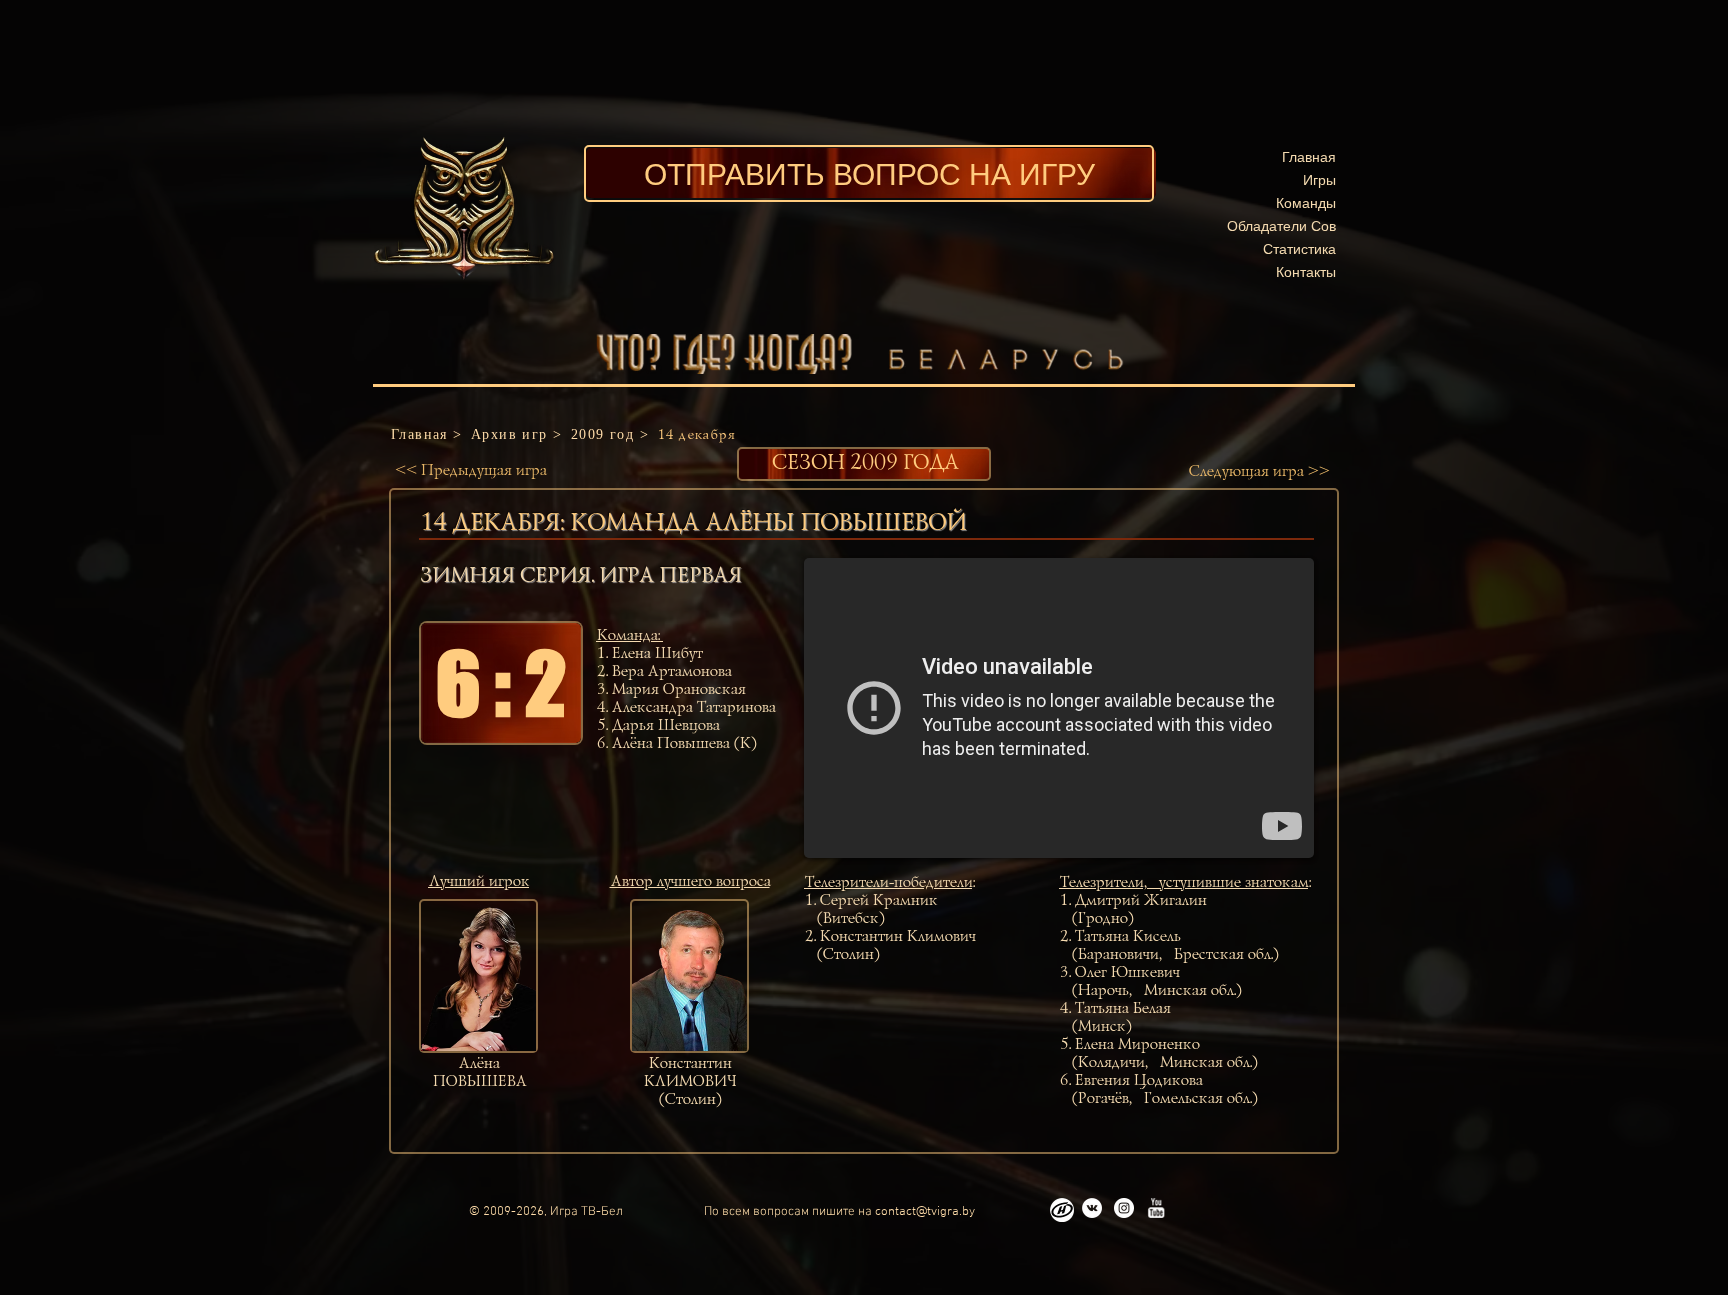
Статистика (1299, 248)
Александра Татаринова (693, 708)
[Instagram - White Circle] (1124, 1208)
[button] (501, 683)
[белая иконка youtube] (1156, 1208)
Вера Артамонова (671, 672)
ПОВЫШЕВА (479, 1082)
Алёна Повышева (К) (683, 744)
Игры (1319, 179)
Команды (1306, 202)
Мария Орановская (678, 690)
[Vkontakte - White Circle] (1092, 1208)
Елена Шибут (656, 654)
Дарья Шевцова (665, 726)
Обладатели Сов (1281, 225)
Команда (626, 636)
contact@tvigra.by (925, 1212)
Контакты (1306, 271)
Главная (1309, 156)
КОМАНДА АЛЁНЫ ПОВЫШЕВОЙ (767, 523)
